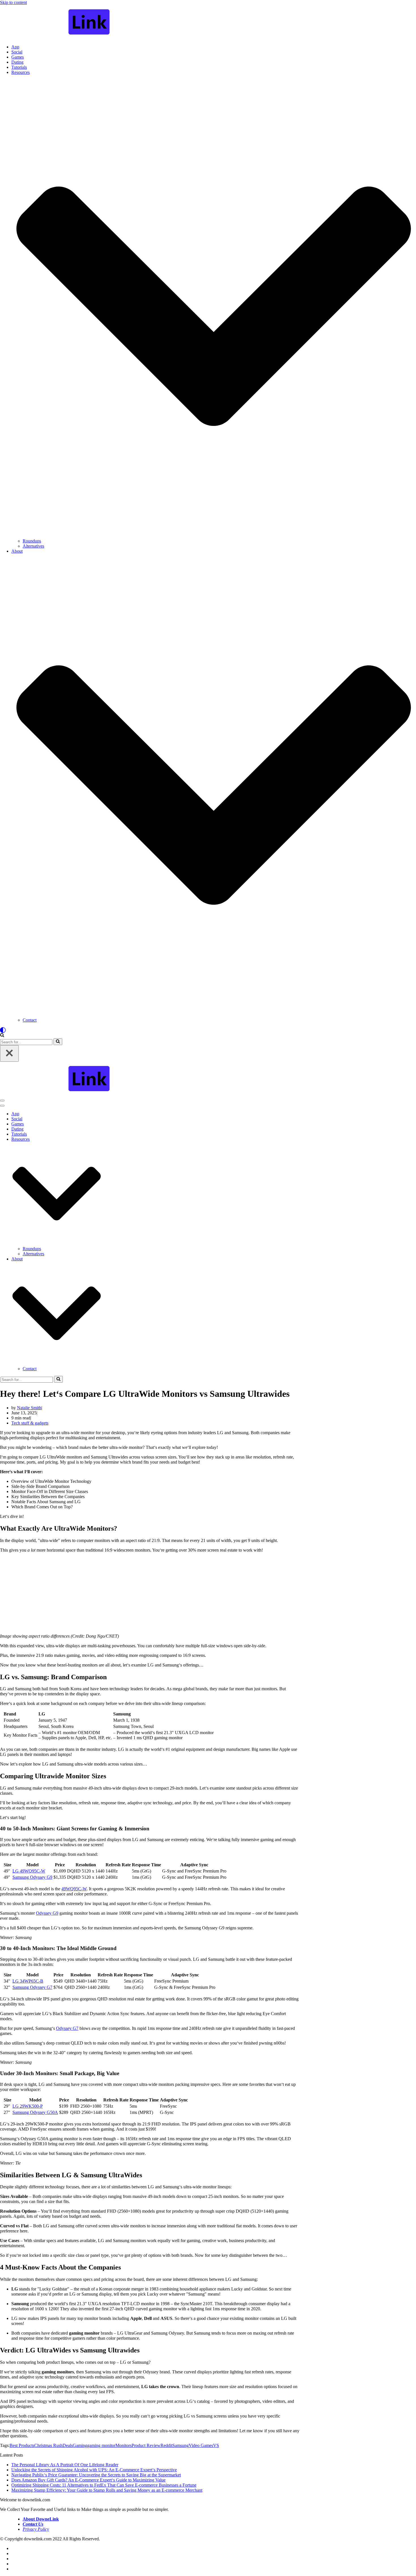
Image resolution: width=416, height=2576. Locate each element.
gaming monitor (101, 2445)
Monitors (124, 2445)
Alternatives (33, 546)
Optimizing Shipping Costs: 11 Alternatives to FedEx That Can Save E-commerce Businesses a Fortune (104, 2485)
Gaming (80, 2445)
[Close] (9, 1053)
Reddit (166, 2445)
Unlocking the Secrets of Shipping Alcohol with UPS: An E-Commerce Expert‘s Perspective (94, 2470)
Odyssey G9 (47, 1913)
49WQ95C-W (74, 1889)
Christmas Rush (48, 2445)
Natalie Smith (29, 1408)
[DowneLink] (208, 22)
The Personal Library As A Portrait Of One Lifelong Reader (65, 2465)
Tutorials (19, 67)
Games (18, 57)
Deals (68, 2445)
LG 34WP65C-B (28, 1981)
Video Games (201, 2445)
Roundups (32, 541)
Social (17, 52)
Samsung (181, 2445)
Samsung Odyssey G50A (35, 2112)
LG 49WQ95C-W (29, 1871)
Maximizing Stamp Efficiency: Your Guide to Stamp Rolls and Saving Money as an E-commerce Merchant (107, 2490)
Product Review (146, 2445)
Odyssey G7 (67, 2028)
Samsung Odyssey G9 (32, 1877)
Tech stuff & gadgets (30, 1423)
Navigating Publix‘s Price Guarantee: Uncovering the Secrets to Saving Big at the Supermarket (96, 2475)
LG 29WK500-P (28, 2106)
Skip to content (13, 2)
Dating (17, 62)
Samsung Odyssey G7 (32, 1987)
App (15, 47)
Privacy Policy (36, 2529)
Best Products (22, 2445)
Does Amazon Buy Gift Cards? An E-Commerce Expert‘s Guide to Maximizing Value (88, 2480)
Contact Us (33, 2524)
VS (216, 2445)
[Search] (2, 1036)
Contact (30, 1020)
